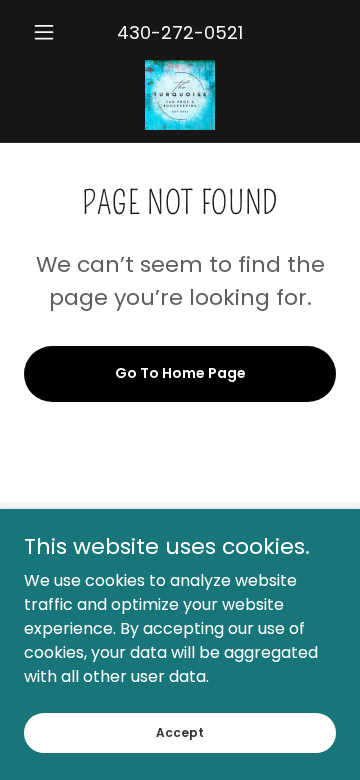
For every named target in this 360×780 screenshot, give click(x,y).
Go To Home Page (180, 373)
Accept (180, 731)
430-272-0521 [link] (180, 32)
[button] (47, 32)
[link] (180, 95)
